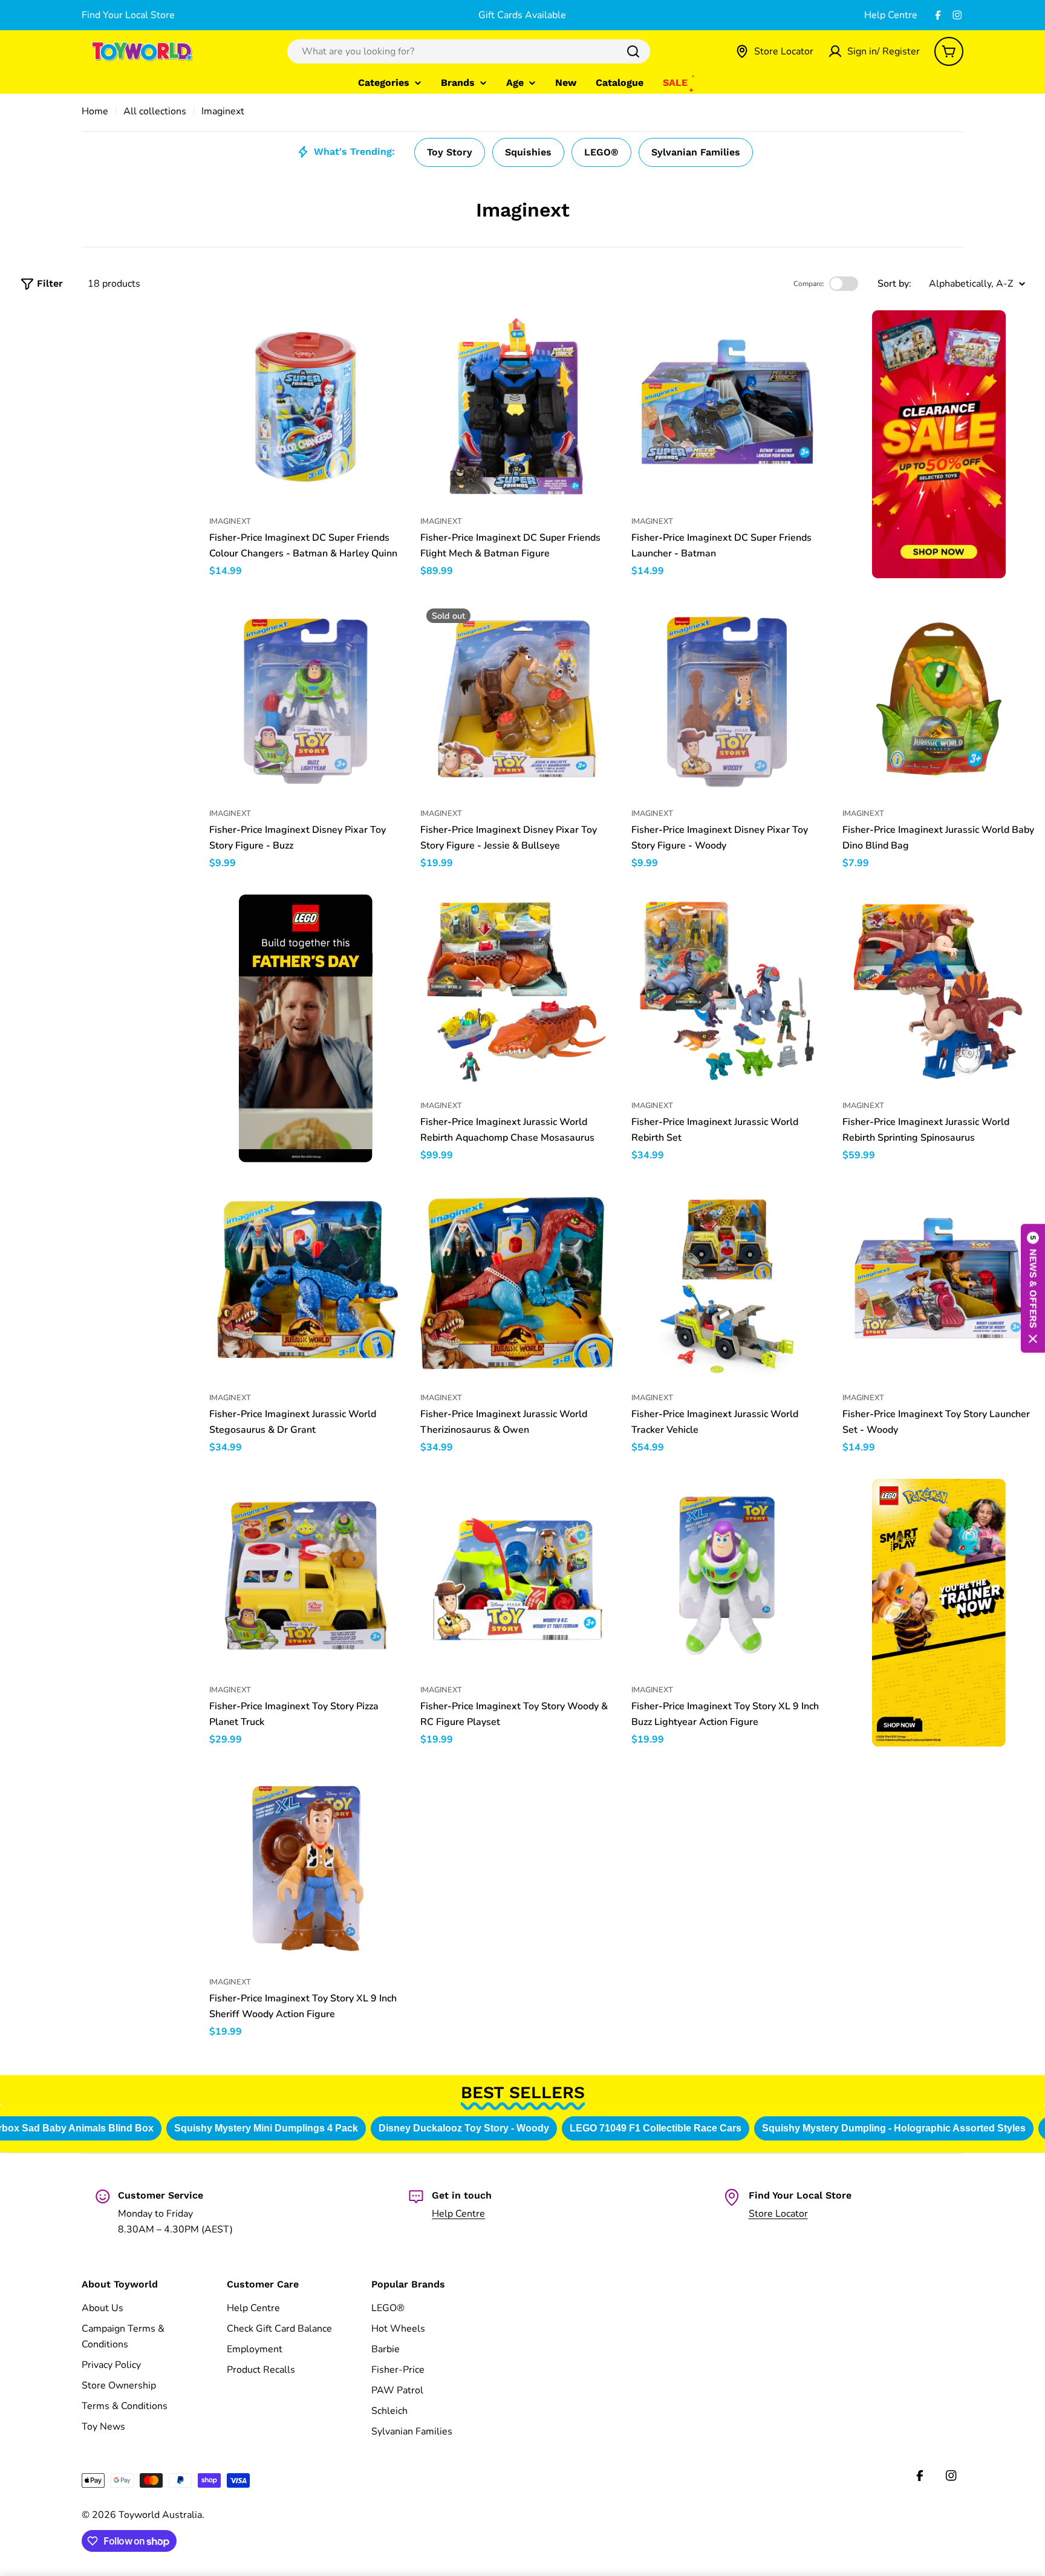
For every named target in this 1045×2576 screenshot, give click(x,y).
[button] (1033, 1288)
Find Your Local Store (128, 15)
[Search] (633, 51)
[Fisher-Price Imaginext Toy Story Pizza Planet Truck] (306, 1575)
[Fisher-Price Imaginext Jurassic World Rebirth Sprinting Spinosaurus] (939, 991)
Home (95, 111)
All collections (155, 111)
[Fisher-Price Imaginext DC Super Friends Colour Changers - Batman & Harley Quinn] (306, 407)
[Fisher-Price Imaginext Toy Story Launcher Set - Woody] (939, 1283)
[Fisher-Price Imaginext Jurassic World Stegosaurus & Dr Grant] (306, 1283)
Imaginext (230, 521)
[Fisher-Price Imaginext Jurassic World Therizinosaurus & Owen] (517, 1283)
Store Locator (778, 2214)
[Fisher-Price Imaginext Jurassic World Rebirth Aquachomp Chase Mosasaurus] (517, 991)
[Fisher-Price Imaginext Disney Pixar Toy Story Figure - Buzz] (306, 699)
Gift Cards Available (522, 15)
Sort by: (894, 284)
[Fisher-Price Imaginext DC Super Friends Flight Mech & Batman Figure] (517, 407)
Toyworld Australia (160, 2515)
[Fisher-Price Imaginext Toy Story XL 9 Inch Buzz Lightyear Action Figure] (728, 1575)
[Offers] (939, 444)
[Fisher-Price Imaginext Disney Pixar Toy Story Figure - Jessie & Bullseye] (517, 699)
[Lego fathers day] (306, 1029)
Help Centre (891, 15)
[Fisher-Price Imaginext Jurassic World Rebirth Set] (728, 991)
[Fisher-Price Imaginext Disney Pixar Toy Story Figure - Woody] (728, 699)
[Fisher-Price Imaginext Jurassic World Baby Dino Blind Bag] (939, 699)
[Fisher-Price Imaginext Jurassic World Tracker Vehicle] (728, 1283)
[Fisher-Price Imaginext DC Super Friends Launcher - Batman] (728, 407)
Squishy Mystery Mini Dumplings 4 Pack (263, 2128)
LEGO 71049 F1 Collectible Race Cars (653, 2128)
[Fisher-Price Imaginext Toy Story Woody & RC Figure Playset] (517, 1575)
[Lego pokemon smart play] (939, 1613)
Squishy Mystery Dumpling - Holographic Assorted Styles (891, 2128)
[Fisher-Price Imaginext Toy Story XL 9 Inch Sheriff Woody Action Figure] (306, 1867)
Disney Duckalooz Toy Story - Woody (461, 2128)
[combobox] (469, 51)
